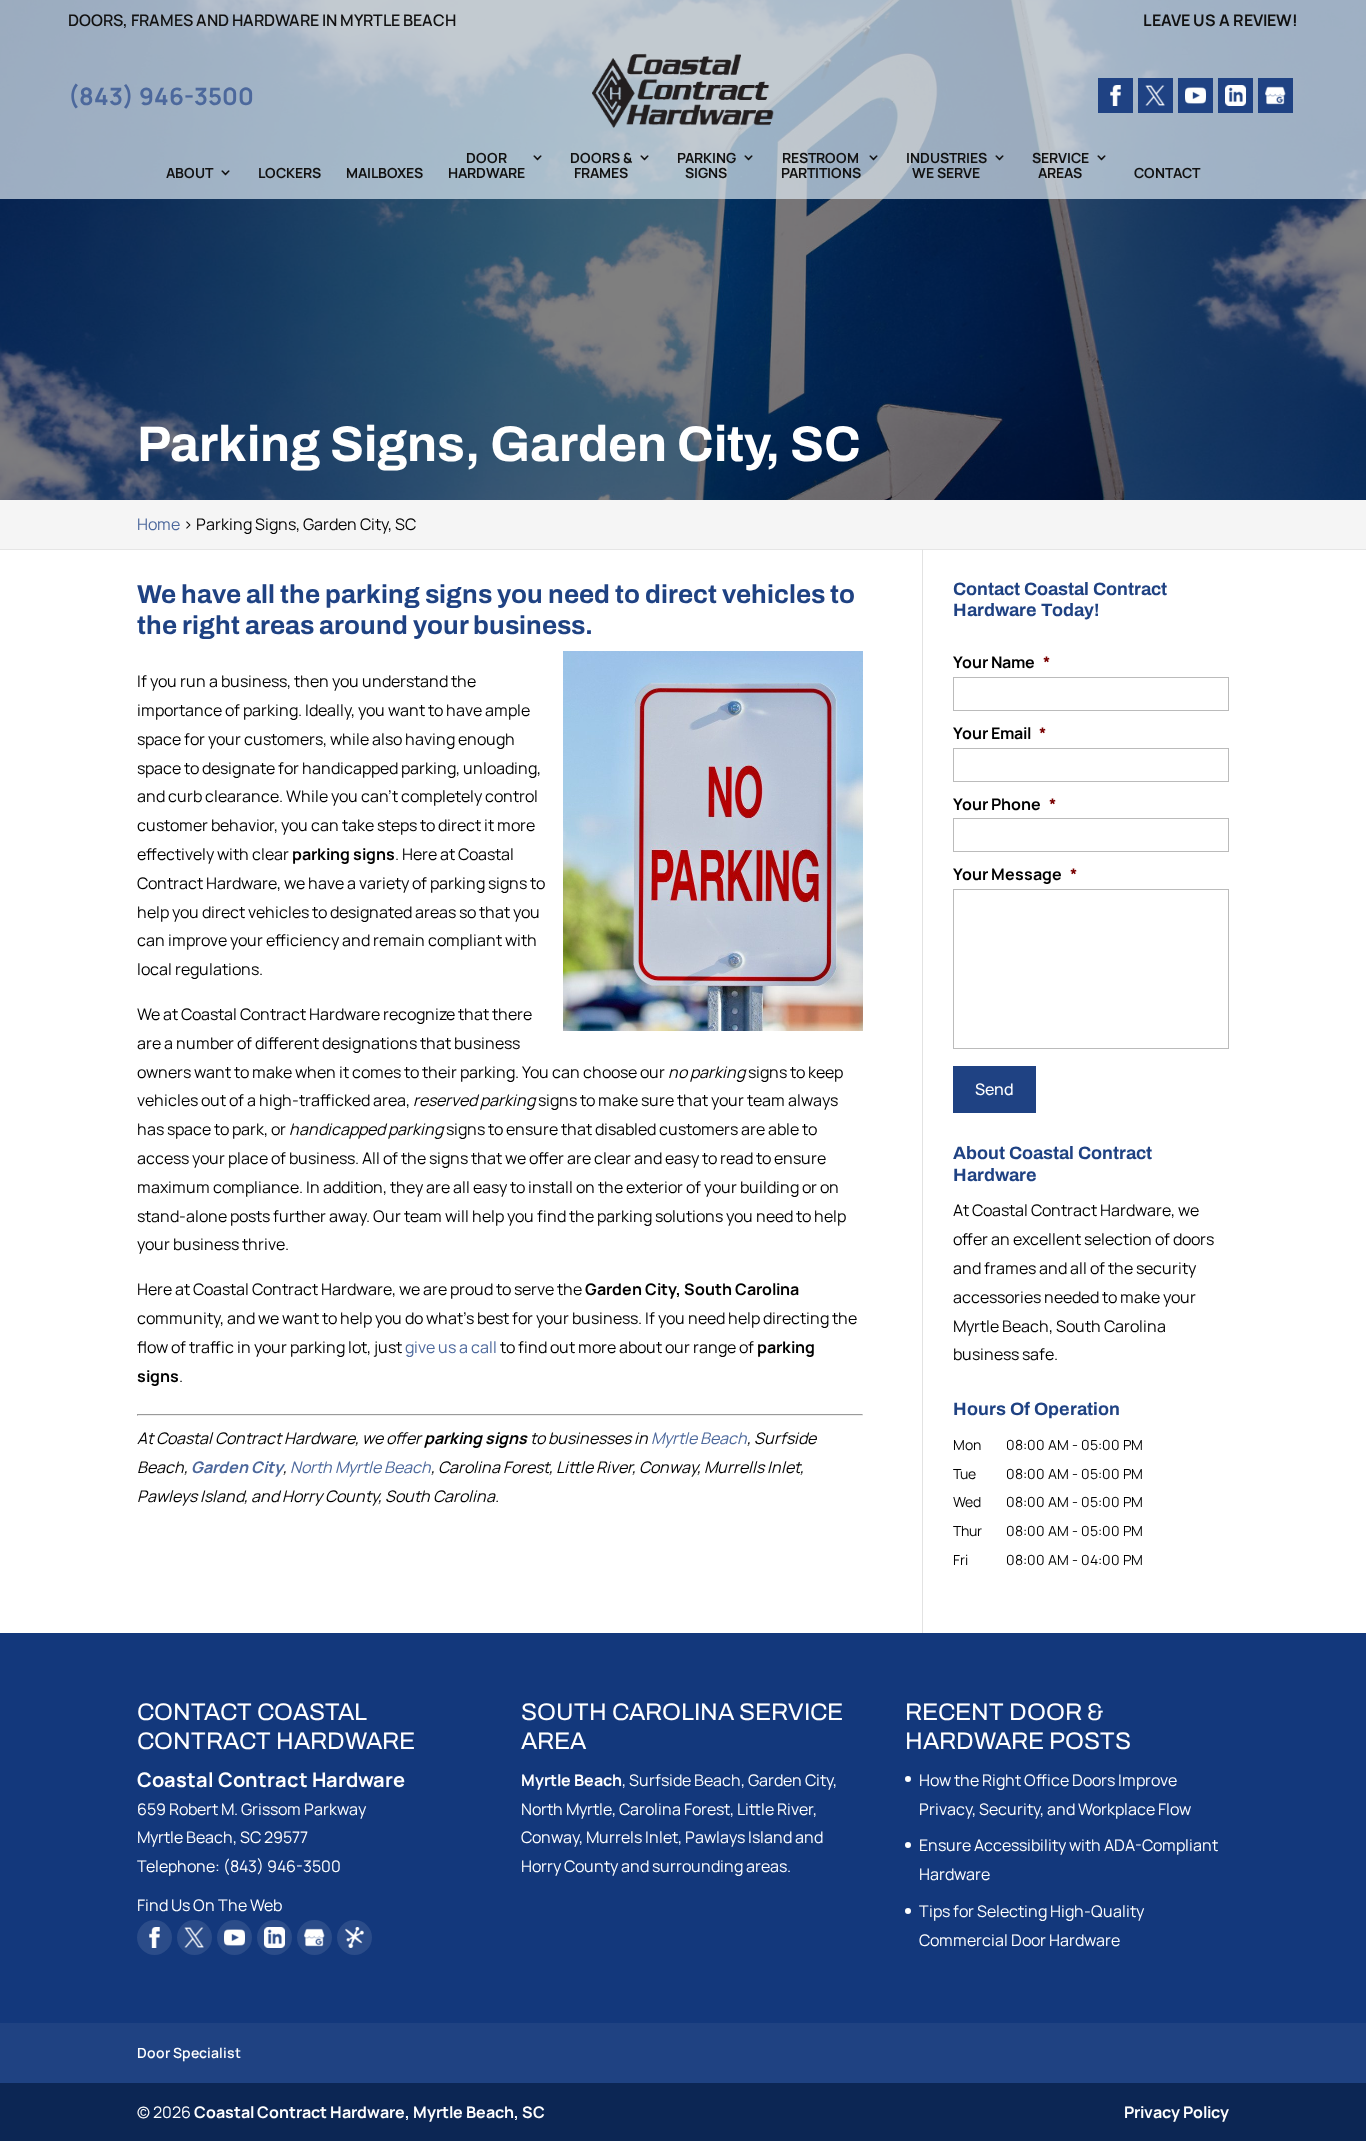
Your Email (999, 733)
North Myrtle (566, 1809)
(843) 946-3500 (161, 95)
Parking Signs (706, 166)
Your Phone (1004, 804)
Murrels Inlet (632, 1837)
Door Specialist (189, 2052)
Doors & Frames (601, 166)
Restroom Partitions (821, 166)
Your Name (1001, 662)
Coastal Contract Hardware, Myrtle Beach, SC (369, 2112)
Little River (775, 1809)
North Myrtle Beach (360, 1467)
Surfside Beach (685, 1780)
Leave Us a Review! (1220, 21)
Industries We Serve (946, 166)
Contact (1167, 173)
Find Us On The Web (209, 1905)
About (189, 173)
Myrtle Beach (699, 1438)
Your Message (1015, 874)
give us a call (451, 1347)
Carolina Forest (674, 1809)
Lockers (289, 173)
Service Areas (1060, 166)
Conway (550, 1837)
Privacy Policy (1176, 2112)
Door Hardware (486, 166)
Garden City (237, 1467)
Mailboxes (384, 173)
